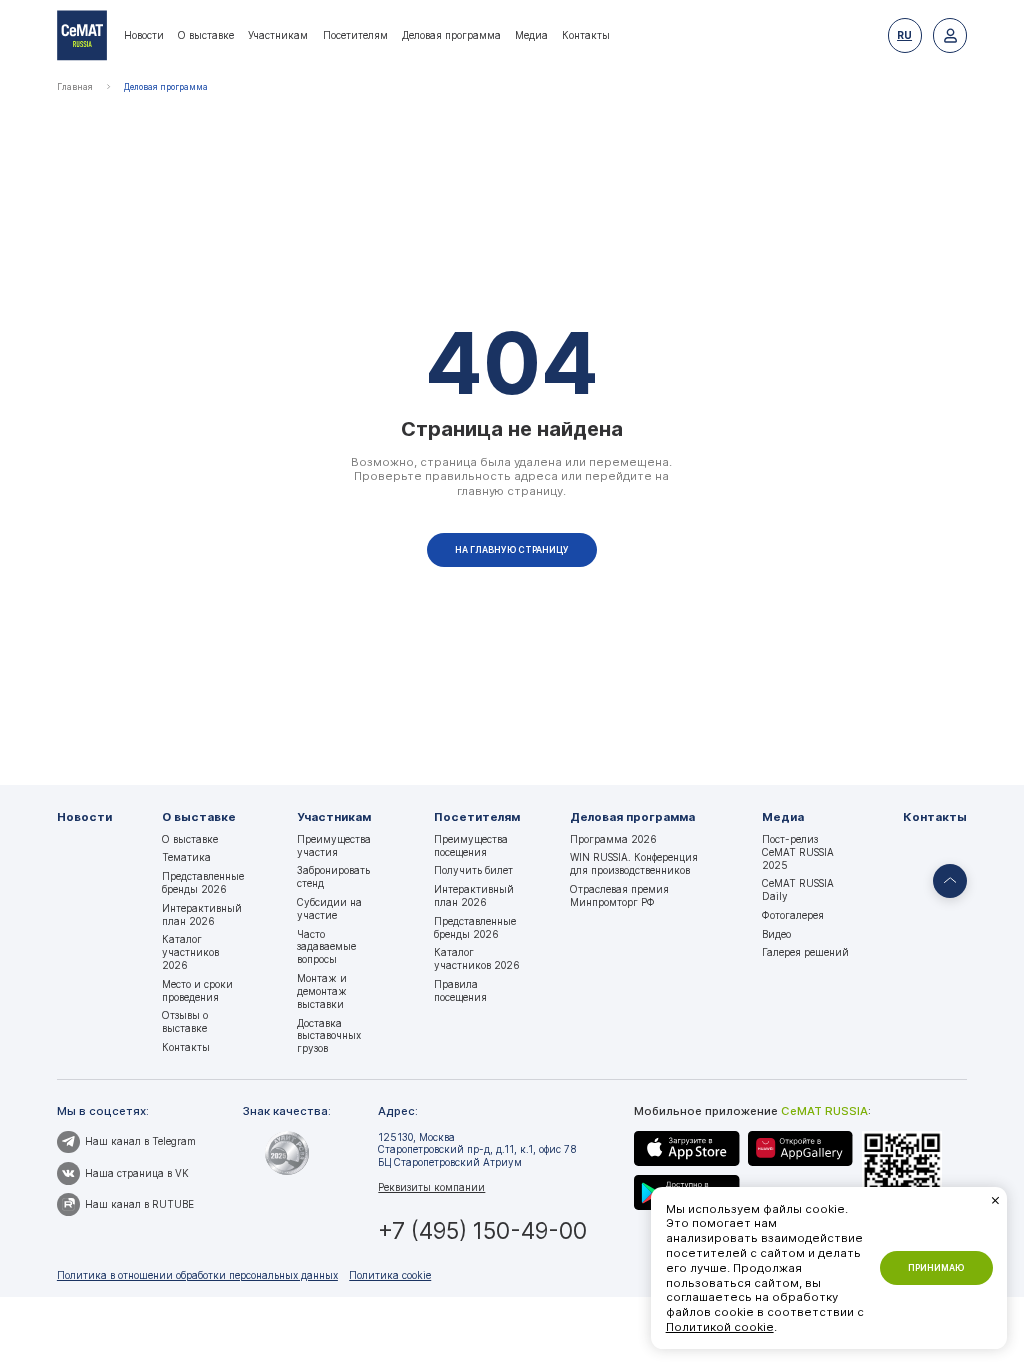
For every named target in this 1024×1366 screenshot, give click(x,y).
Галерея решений (805, 952)
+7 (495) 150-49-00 (482, 1230)
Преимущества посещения (471, 845)
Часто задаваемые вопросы (326, 947)
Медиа (531, 35)
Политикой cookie (720, 1327)
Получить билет (473, 870)
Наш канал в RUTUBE (139, 1204)
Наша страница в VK (137, 1173)
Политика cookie (390, 1275)
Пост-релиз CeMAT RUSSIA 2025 (798, 852)
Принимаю (936, 1268)
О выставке (206, 35)
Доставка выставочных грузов (329, 1036)
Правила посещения (460, 990)
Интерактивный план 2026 (202, 914)
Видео (776, 934)
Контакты (586, 35)
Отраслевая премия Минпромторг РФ (619, 895)
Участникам (278, 35)
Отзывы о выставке (185, 1021)
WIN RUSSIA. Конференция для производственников (634, 863)
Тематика (186, 857)
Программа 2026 (613, 839)
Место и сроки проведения (197, 990)
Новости (144, 35)
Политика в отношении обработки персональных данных (197, 1275)
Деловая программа (451, 35)
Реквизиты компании (431, 1187)
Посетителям (355, 35)
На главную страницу (512, 550)
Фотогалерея (793, 915)
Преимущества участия (334, 845)
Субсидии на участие (329, 908)
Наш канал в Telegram (140, 1141)
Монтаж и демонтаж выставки (322, 991)
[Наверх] (950, 881)
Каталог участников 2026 (190, 952)
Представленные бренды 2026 (203, 882)
